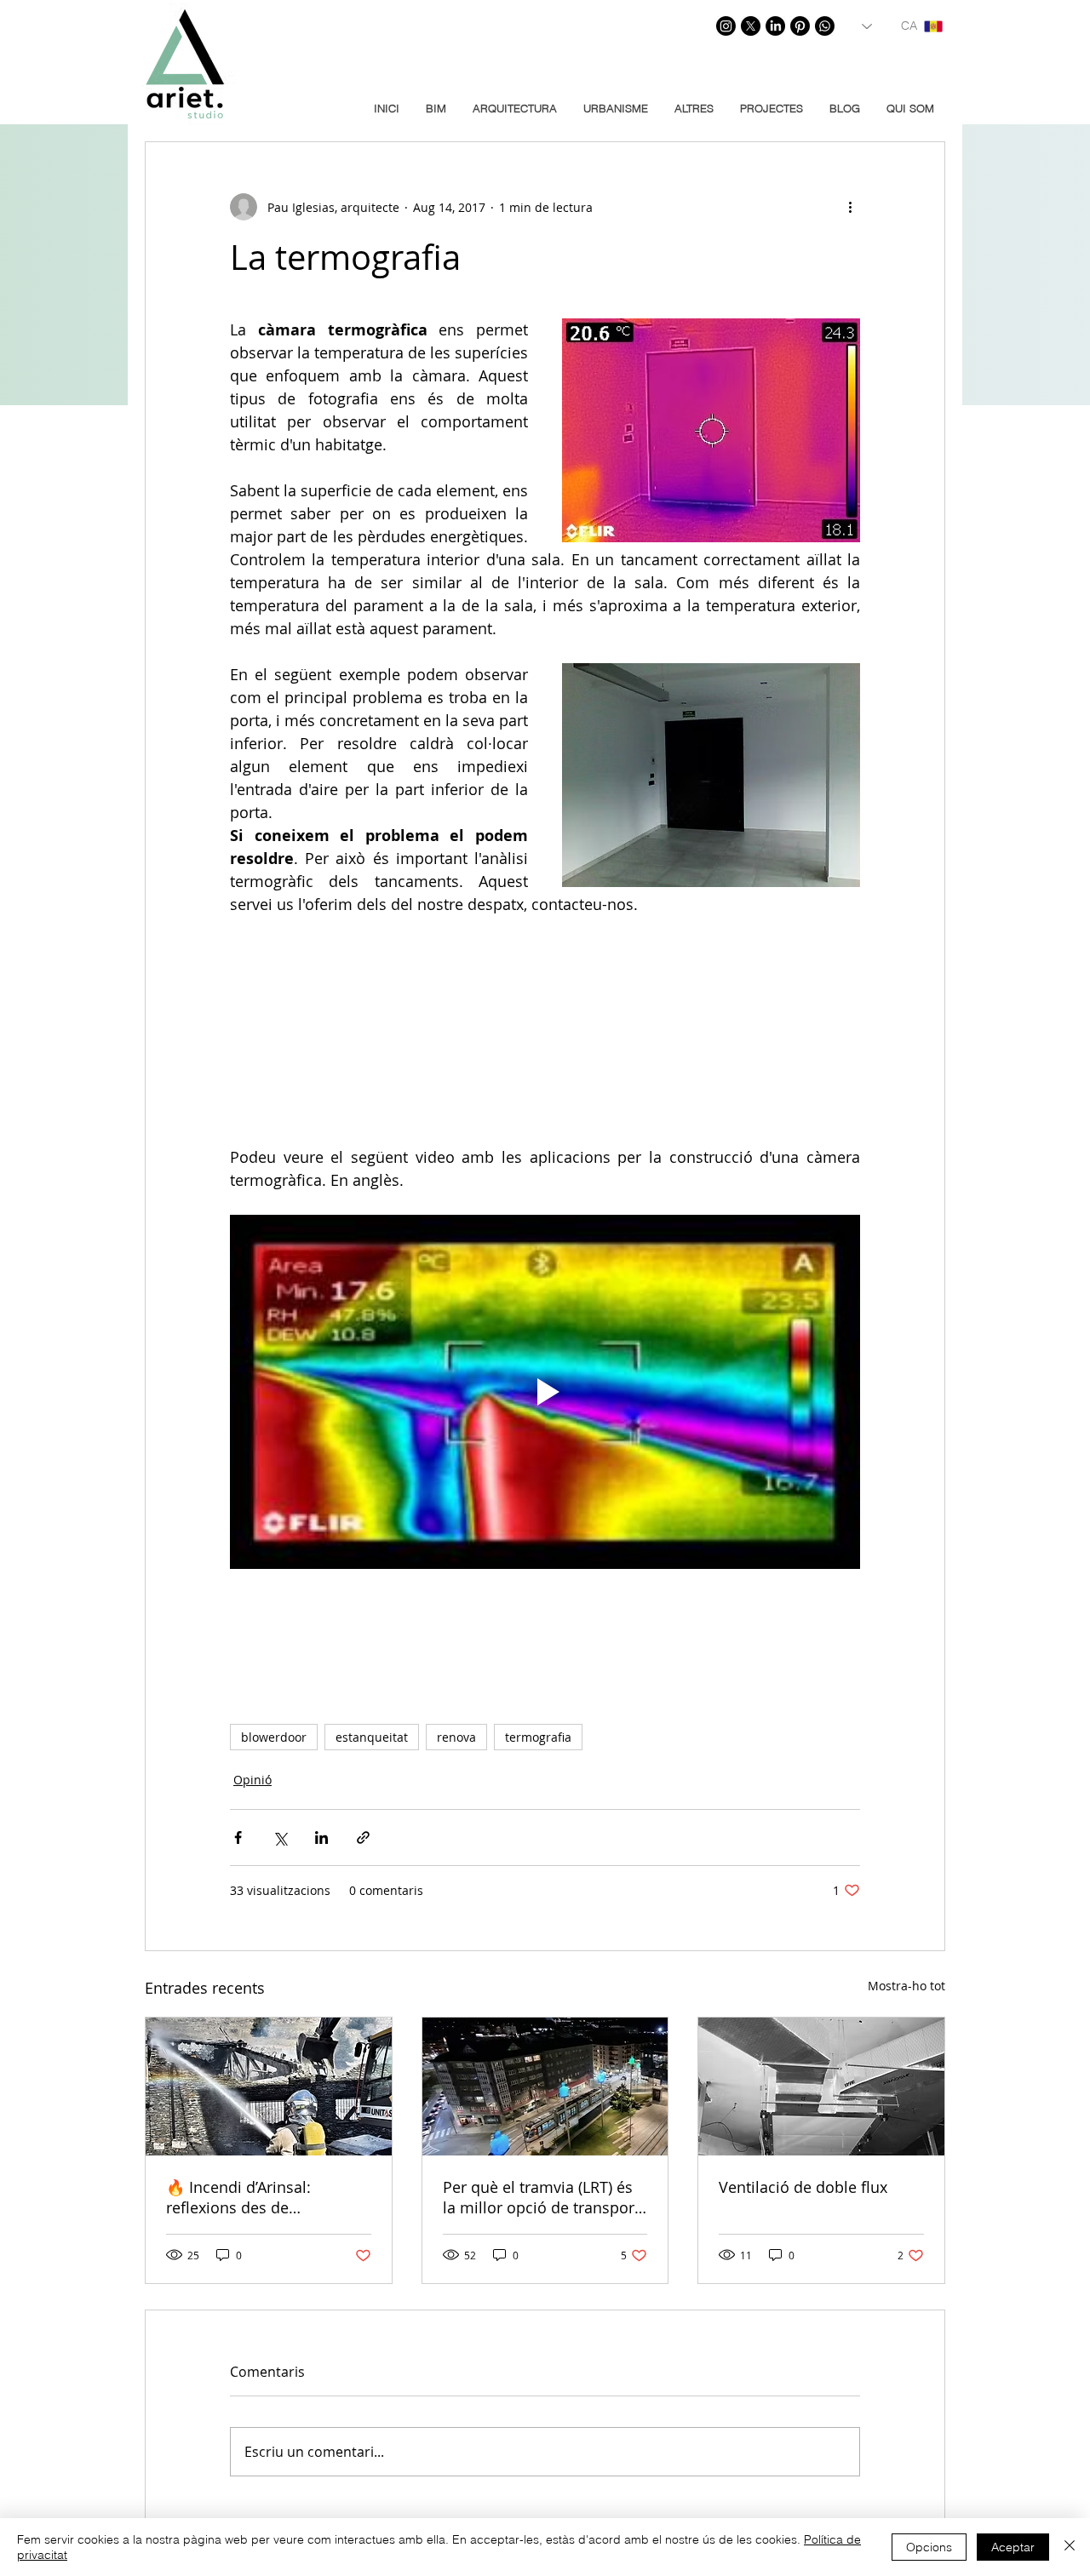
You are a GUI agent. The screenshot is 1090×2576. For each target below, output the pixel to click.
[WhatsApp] (825, 26)
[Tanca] (1070, 2547)
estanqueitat (372, 1737)
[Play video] (545, 1392)
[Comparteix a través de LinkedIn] (321, 1838)
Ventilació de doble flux (803, 2187)
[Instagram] (726, 26)
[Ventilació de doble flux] (821, 2087)
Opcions (929, 2547)
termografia (538, 1737)
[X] (751, 26)
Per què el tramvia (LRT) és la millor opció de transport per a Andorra (541, 2197)
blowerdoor (274, 1737)
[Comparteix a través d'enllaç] (363, 1838)
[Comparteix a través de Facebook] (238, 1838)
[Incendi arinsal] (269, 2087)
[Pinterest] (800, 26)
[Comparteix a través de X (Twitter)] (280, 1838)
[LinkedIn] (775, 26)
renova (456, 1737)
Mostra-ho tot (906, 1986)
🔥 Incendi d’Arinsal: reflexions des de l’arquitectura (238, 2197)
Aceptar (1013, 2547)
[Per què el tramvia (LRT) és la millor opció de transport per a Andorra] (545, 2087)
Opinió (252, 1780)
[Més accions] (850, 207)
